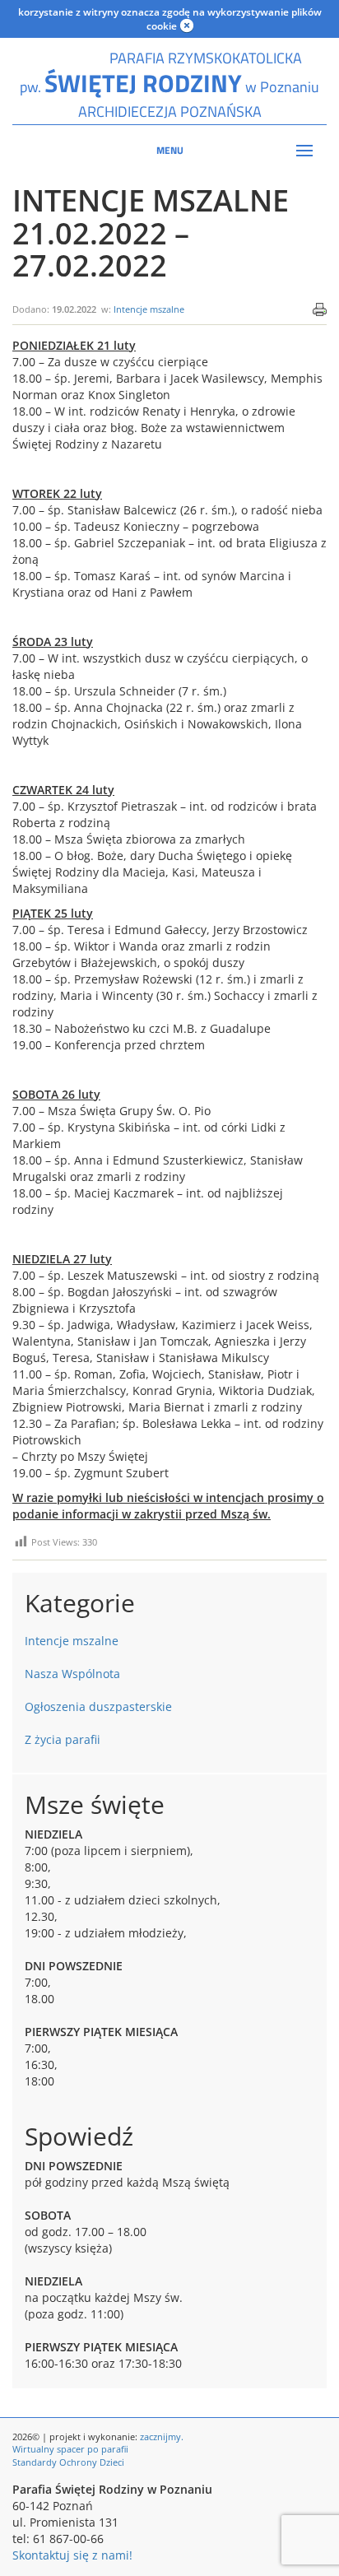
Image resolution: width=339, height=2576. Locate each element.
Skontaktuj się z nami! (72, 2555)
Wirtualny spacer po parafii (70, 2449)
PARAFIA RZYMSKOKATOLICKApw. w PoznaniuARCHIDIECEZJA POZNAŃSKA (169, 85)
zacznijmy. (162, 2437)
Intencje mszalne (149, 309)
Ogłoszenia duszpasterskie (98, 1706)
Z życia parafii (63, 1739)
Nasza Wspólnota (72, 1674)
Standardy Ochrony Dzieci (68, 2462)
